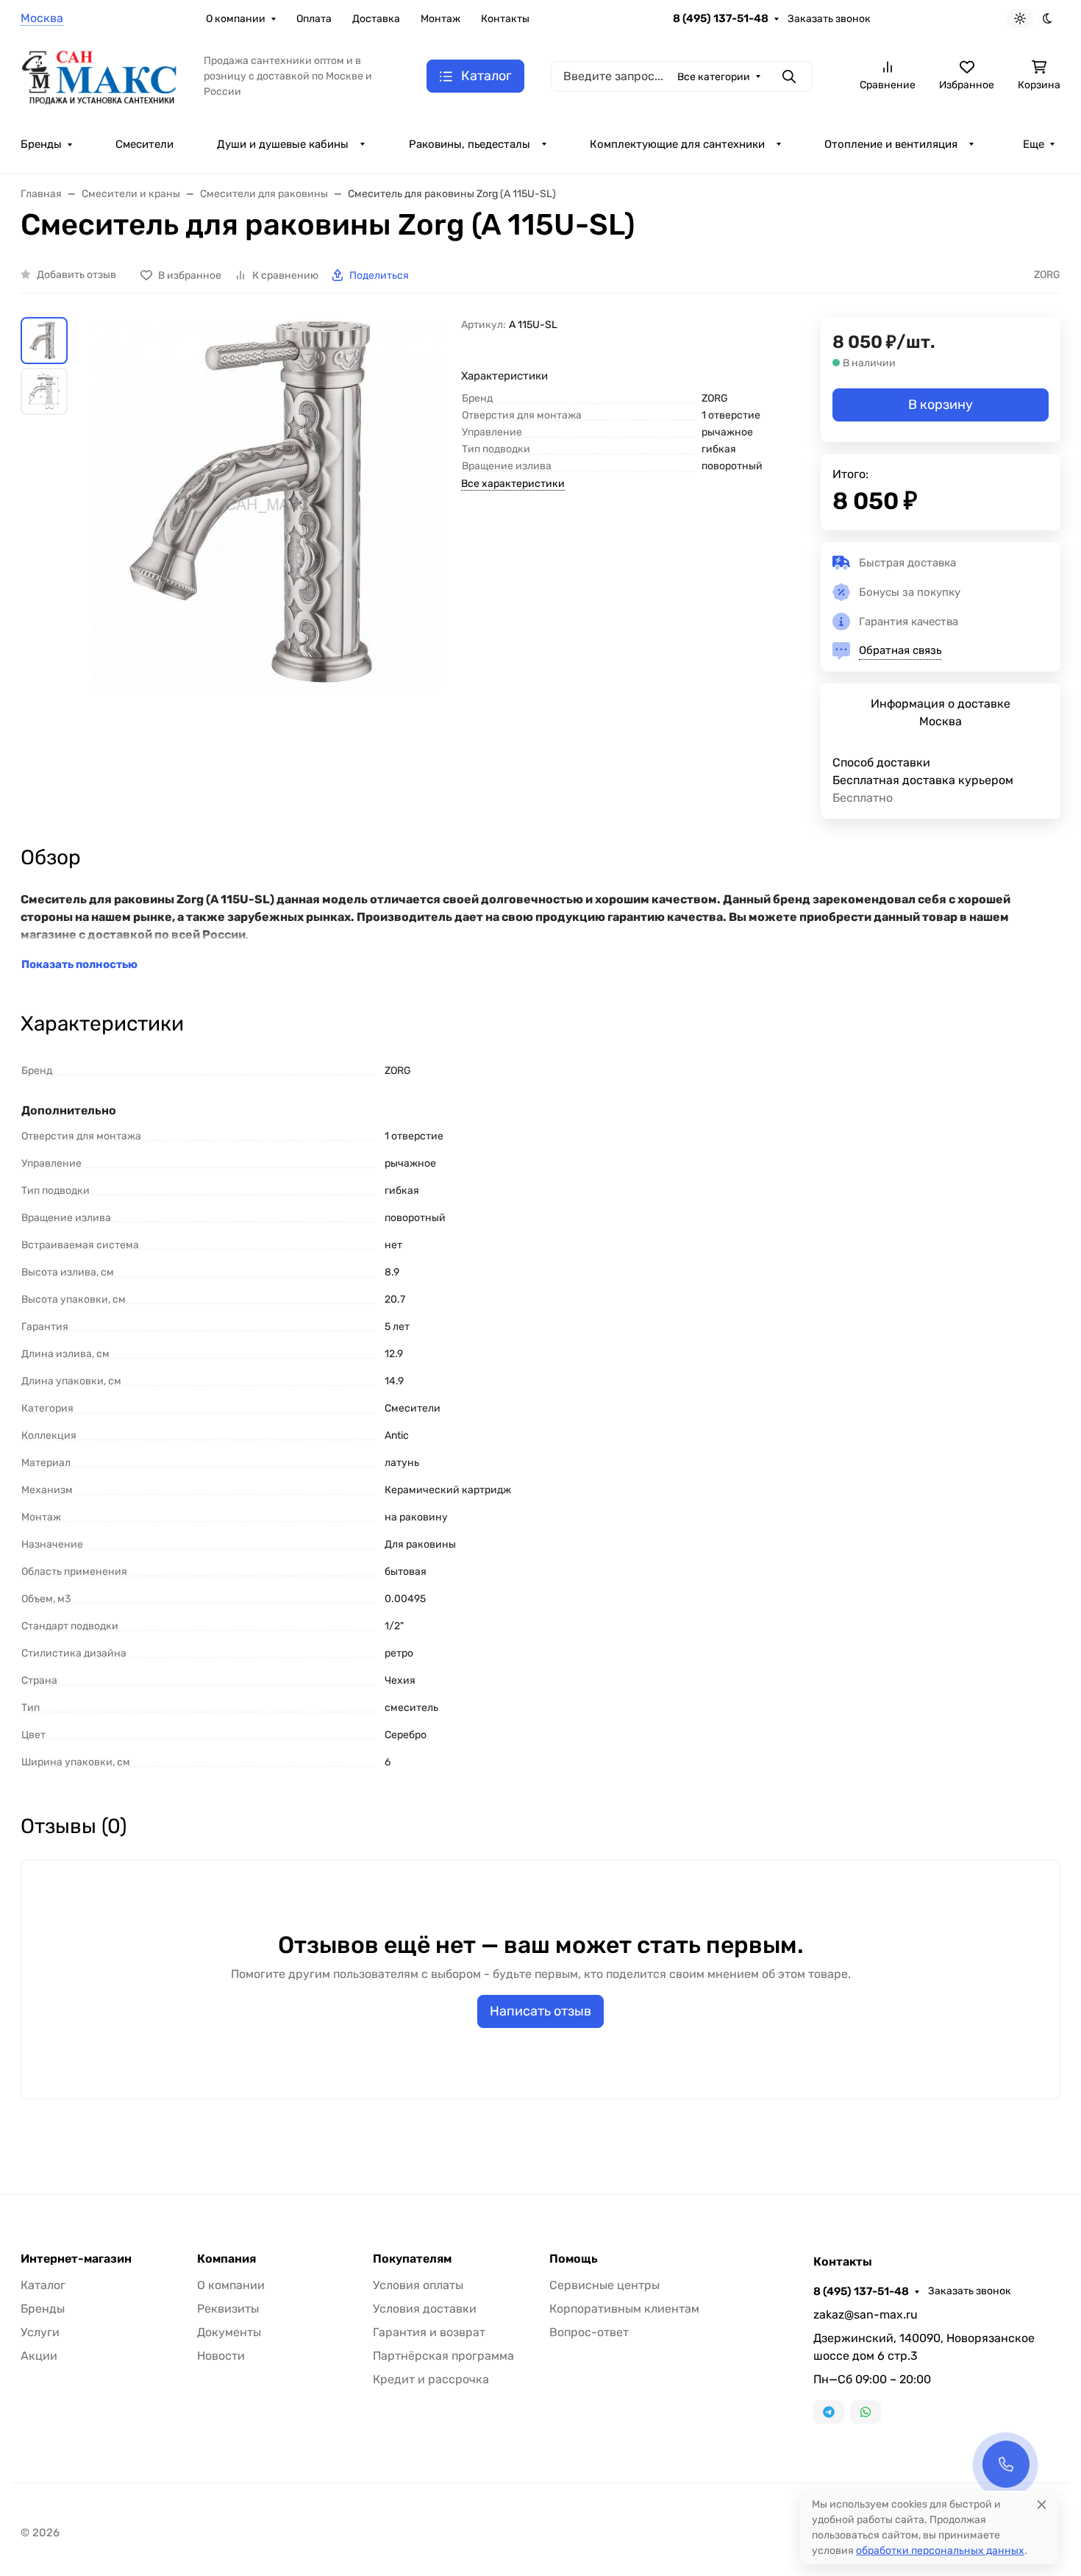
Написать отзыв (540, 2011)
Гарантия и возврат (429, 2332)
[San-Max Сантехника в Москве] (100, 75)
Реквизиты (228, 2309)
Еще (1034, 144)
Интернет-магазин (76, 2259)
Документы (229, 2332)
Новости (221, 2356)
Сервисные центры (604, 2285)
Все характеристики (513, 484)
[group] (267, 529)
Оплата (314, 19)
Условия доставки (425, 2309)
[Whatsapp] (866, 2412)
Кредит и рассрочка (431, 2379)
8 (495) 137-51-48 (721, 18)
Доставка (376, 19)
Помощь (574, 2259)
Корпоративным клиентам (624, 2309)
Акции (39, 2356)
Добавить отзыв (76, 275)
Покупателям (412, 2259)
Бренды (41, 144)
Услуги (40, 2332)
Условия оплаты (418, 2285)
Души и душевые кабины (283, 144)
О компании (236, 19)
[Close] (1042, 2504)
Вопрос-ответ (589, 2332)
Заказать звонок (829, 19)
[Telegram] (829, 2412)
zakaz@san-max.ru (866, 2315)
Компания (226, 2259)
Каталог (43, 2285)
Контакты (505, 19)
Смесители (145, 144)
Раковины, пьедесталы (470, 144)
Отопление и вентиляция (891, 144)
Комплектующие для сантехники (677, 144)
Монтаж (440, 19)
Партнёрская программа (443, 2356)
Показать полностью (79, 964)
